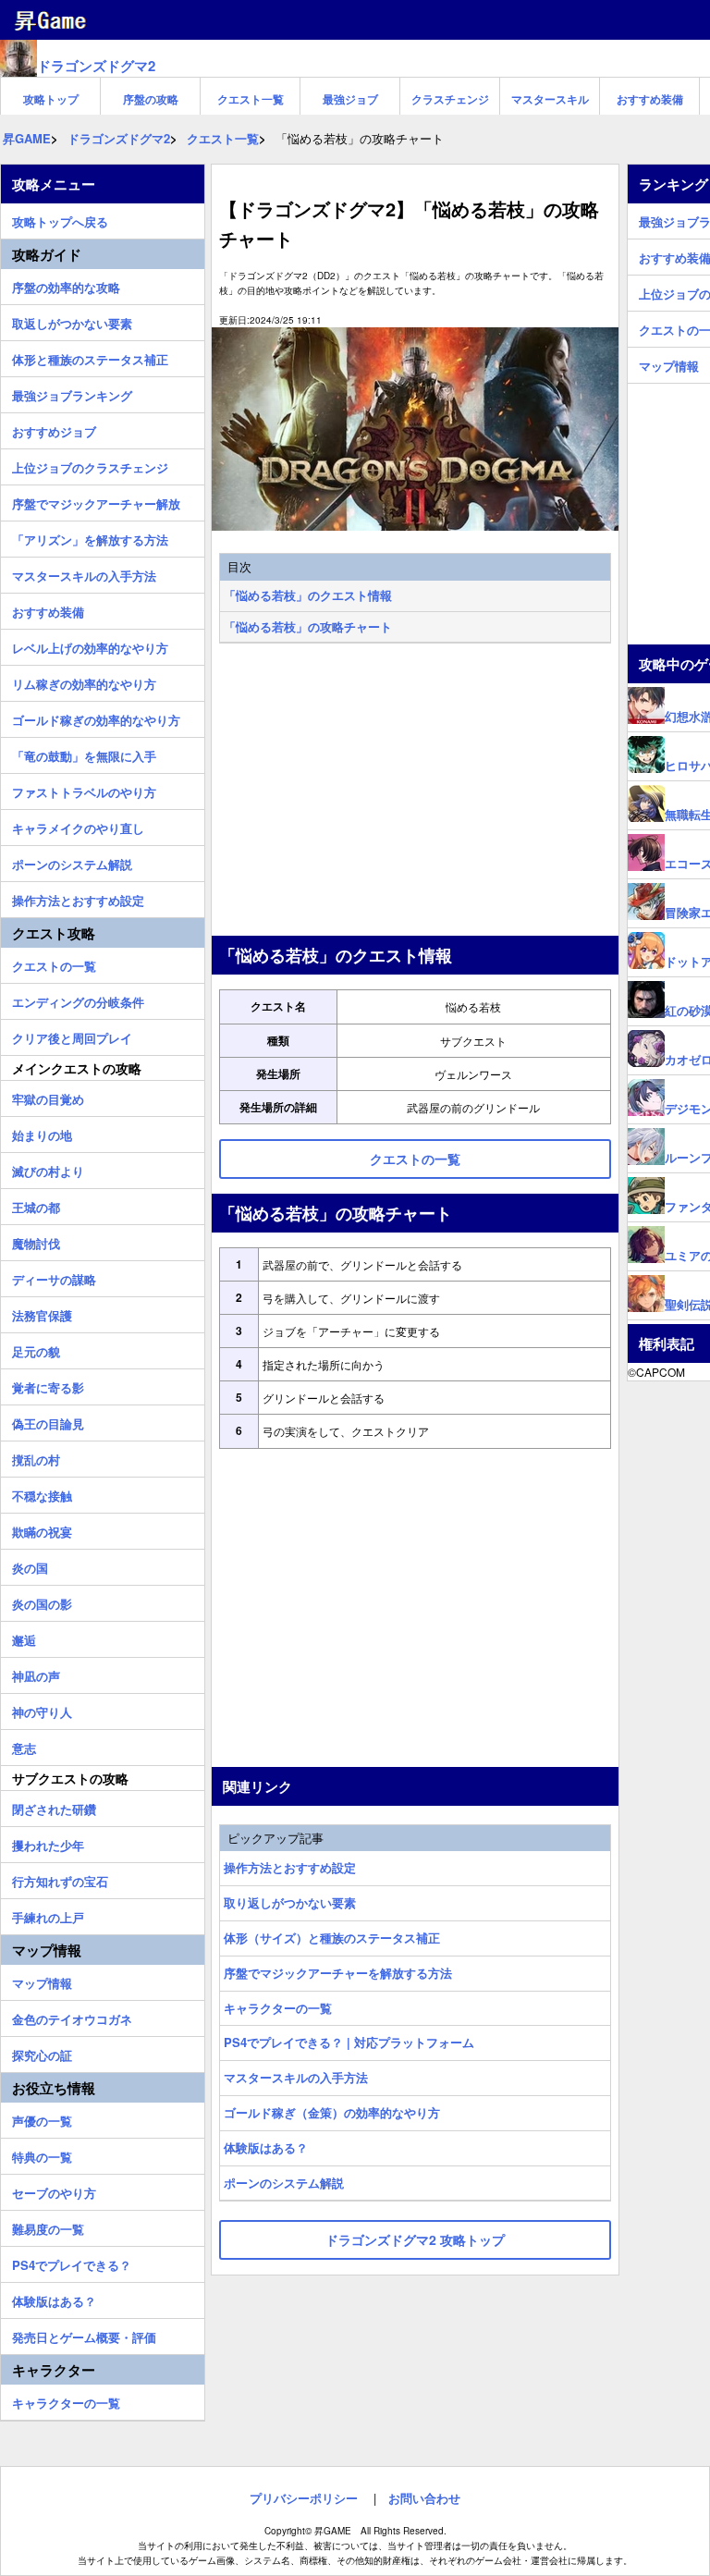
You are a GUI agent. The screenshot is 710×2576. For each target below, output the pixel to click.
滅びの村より (48, 1169)
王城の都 (36, 1205)
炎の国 (30, 1565)
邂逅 (24, 1638)
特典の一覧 (42, 2154)
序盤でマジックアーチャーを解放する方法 (338, 1973)
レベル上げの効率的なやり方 (90, 645)
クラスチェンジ (450, 99)
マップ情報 (42, 1981)
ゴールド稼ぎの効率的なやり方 (96, 718)
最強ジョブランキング (72, 393)
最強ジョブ (350, 99)
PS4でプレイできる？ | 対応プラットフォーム (349, 2042)
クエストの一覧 (54, 963)
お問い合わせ (424, 2498)
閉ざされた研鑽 (54, 1807)
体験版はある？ (266, 2147)
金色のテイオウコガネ (72, 2017)
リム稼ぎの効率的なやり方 (84, 681)
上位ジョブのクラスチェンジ (90, 465)
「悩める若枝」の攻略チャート (308, 626)
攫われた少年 (48, 1843)
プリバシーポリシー (304, 2498)
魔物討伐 (36, 1241)
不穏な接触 (42, 1493)
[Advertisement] (415, 791)
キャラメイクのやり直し (78, 826)
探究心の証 (42, 2053)
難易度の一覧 (48, 2226)
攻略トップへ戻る (60, 219)
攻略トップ (51, 99)
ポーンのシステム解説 (284, 2183)
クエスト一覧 (251, 99)
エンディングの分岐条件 (78, 1000)
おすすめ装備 (650, 99)
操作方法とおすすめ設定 (290, 1867)
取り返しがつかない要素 (290, 1902)
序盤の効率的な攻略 (66, 285)
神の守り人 (42, 1710)
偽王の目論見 (48, 1421)
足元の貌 (36, 1349)
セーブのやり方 (54, 2190)
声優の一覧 (42, 2118)
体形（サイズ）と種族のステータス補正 (332, 1938)
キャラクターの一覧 (278, 2008)
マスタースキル (550, 99)
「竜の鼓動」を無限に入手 (84, 754)
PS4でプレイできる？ (72, 2263)
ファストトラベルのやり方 (84, 790)
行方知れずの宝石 (60, 1879)
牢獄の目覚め (48, 1097)
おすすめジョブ (54, 429)
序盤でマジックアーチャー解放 (96, 501)
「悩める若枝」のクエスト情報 (308, 595)
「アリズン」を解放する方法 (90, 537)
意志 (24, 1746)
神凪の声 (36, 1674)
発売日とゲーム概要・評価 (84, 2335)
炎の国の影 (42, 1601)
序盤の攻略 (151, 99)
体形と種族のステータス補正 (90, 357)
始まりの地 (42, 1133)
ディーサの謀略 (54, 1277)
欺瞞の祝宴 (42, 1529)
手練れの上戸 (48, 1915)
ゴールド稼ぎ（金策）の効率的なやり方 (332, 2112)
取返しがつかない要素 (72, 321)
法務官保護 (42, 1313)
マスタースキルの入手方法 (296, 2077)
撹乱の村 (36, 1457)
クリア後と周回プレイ (72, 1036)
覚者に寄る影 (48, 1385)
